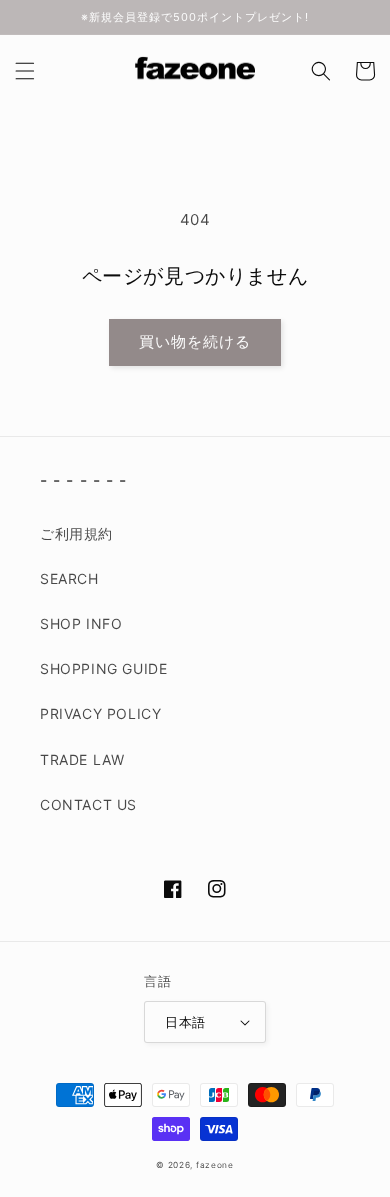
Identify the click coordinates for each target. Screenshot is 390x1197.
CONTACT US (88, 804)
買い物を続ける (195, 341)
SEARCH (69, 578)
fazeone (215, 1165)
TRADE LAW (82, 759)
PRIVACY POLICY (100, 713)
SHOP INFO (81, 623)
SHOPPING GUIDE (103, 668)
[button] (25, 71)
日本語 (185, 1022)
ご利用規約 (76, 533)
